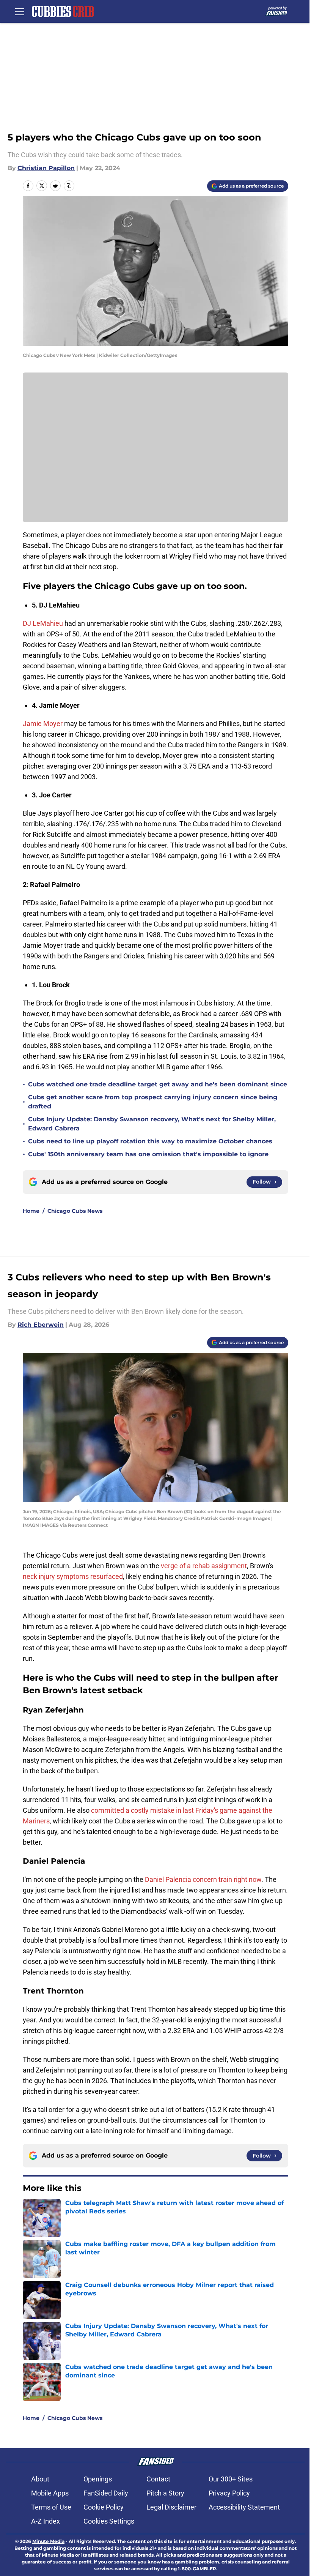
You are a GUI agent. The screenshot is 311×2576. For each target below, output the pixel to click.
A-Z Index (46, 2521)
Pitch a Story (165, 2493)
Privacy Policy (229, 2493)
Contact (158, 2479)
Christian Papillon (46, 168)
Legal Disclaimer (171, 2507)
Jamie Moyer (43, 724)
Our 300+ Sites (231, 2479)
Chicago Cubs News (75, 1211)
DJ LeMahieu (43, 623)
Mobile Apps (50, 2493)
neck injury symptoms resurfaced (73, 1576)
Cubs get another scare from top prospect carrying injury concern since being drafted (153, 1102)
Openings (98, 2479)
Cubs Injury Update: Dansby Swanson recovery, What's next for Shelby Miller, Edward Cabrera (152, 1124)
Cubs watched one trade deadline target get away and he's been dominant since (158, 1084)
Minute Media (48, 2541)
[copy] (69, 186)
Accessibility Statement (244, 2507)
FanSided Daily (106, 2493)
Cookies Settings (109, 2521)
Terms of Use (51, 2507)
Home (31, 1211)
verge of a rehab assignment (204, 1566)
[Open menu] (20, 11)
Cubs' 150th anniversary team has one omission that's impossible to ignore (148, 1154)
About (40, 2479)
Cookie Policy (104, 2507)
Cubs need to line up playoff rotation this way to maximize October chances (150, 1141)
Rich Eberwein (41, 1325)
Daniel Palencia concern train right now (203, 1879)
